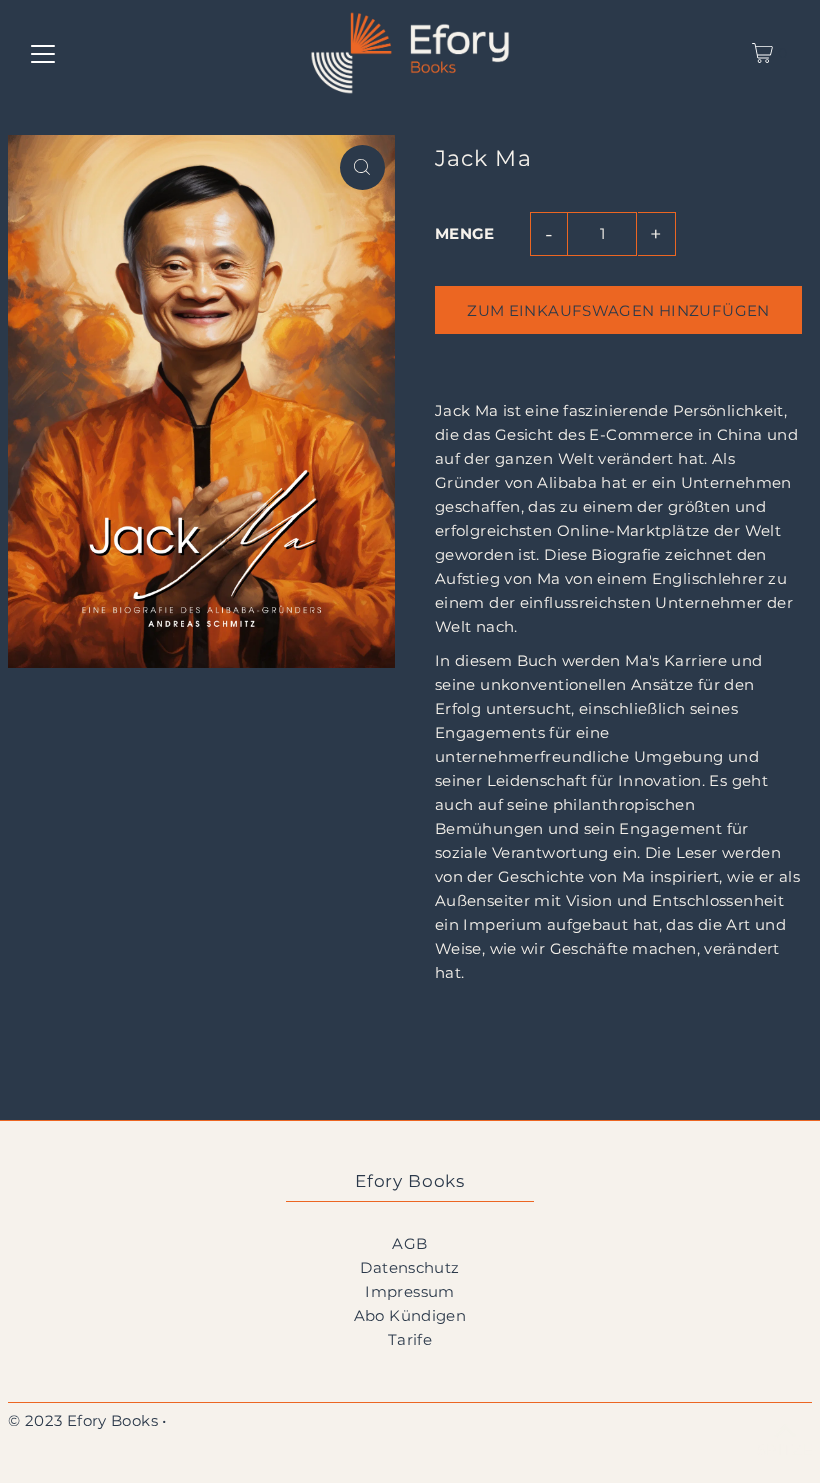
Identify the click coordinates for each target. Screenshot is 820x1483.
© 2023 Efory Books (83, 1420)
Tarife (410, 1339)
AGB (409, 1243)
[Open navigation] (43, 53)
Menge (465, 233)
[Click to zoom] (362, 167)
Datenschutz (409, 1267)
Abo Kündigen (410, 1315)
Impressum (409, 1291)
